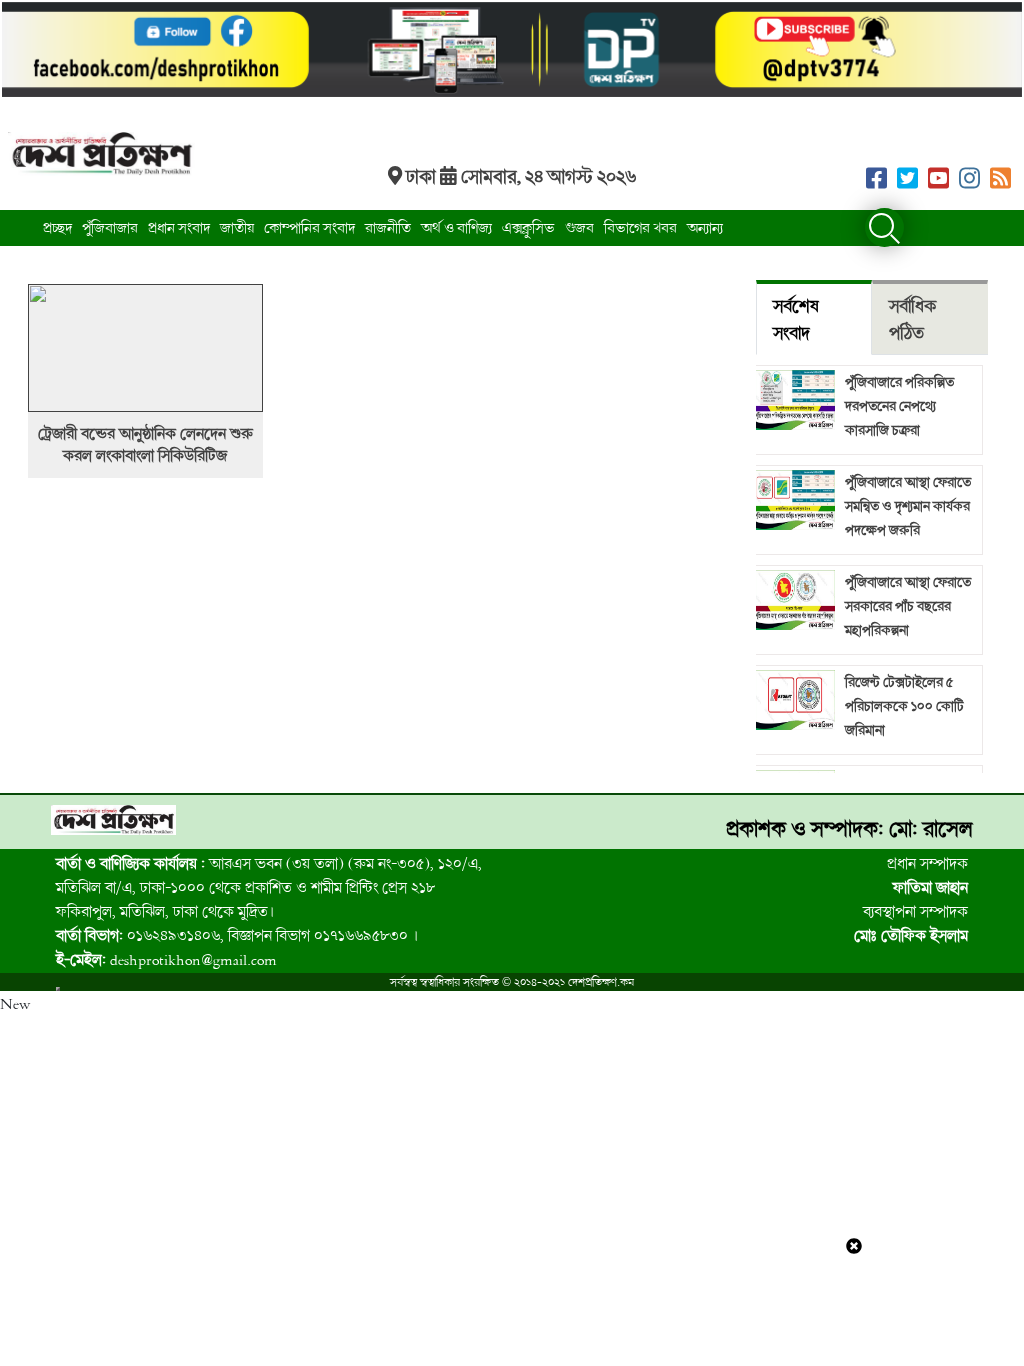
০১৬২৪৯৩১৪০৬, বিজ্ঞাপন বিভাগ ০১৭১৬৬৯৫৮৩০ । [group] (237, 935)
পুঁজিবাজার (110, 227)
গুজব (579, 227)
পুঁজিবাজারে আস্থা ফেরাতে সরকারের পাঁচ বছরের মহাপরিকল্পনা (908, 605)
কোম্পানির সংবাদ (309, 227)
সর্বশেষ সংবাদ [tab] (796, 319)
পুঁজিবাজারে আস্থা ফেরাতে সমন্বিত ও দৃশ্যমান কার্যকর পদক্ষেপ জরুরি (908, 505)
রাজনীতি (388, 227)
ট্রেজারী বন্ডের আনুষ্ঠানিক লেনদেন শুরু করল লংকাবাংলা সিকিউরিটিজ (145, 444)
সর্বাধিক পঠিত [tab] (913, 319)
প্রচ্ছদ (57, 227)
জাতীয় (237, 227)
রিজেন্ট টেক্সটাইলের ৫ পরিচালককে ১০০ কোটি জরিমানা (904, 705)
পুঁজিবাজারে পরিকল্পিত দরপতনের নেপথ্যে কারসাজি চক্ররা (899, 405)
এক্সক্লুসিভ (528, 227)
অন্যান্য (705, 227)
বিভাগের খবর (640, 227)
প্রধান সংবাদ (179, 227)
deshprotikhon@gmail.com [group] (166, 959)
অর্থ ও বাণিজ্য (456, 227)
